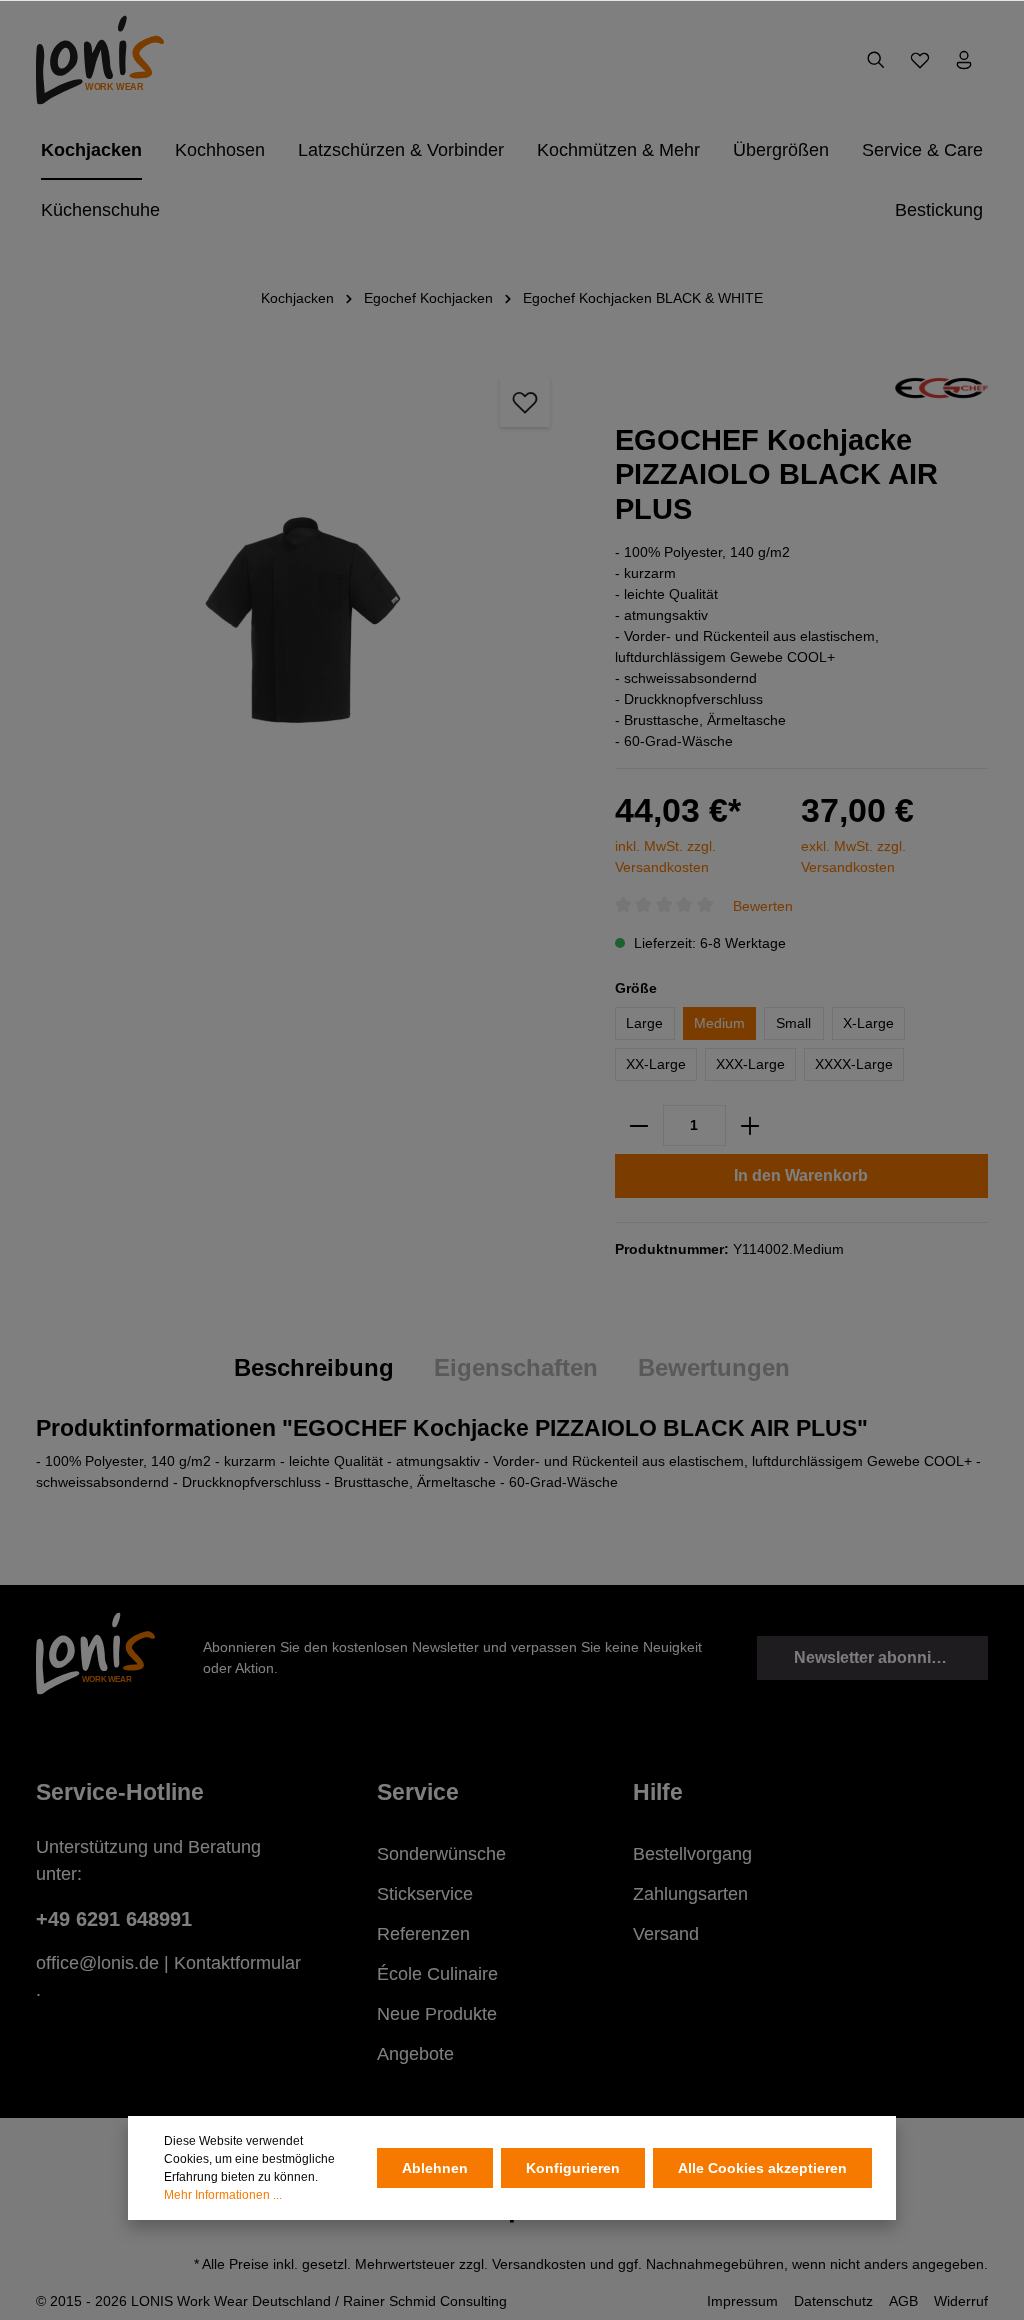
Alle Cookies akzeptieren (762, 2168)
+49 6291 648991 (114, 1919)
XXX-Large (750, 1064)
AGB (903, 2301)
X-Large (868, 1023)
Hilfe (658, 1792)
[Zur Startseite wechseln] (100, 60)
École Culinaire (437, 1974)
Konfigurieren (573, 2168)
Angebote (415, 2054)
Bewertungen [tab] (714, 1367)
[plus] (750, 1125)
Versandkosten (539, 2264)
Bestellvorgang (692, 1854)
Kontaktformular (237, 1963)
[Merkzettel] (920, 60)
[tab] (314, 1368)
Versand (666, 1934)
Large (644, 1023)
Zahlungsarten (690, 1894)
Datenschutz (833, 2301)
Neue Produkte (437, 2014)
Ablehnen (435, 2168)
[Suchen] (876, 60)
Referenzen (423, 1934)
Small (793, 1023)
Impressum (742, 2301)
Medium (719, 1023)
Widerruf (961, 2301)
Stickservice (425, 1894)
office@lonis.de (97, 1963)
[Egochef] (941, 387)
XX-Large (656, 1064)
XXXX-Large (854, 1064)
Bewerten (763, 906)
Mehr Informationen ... (223, 2195)
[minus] (639, 1125)
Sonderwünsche (441, 1854)
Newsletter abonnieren (879, 1657)
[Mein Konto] (964, 60)
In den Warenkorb (801, 1175)
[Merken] (525, 402)
